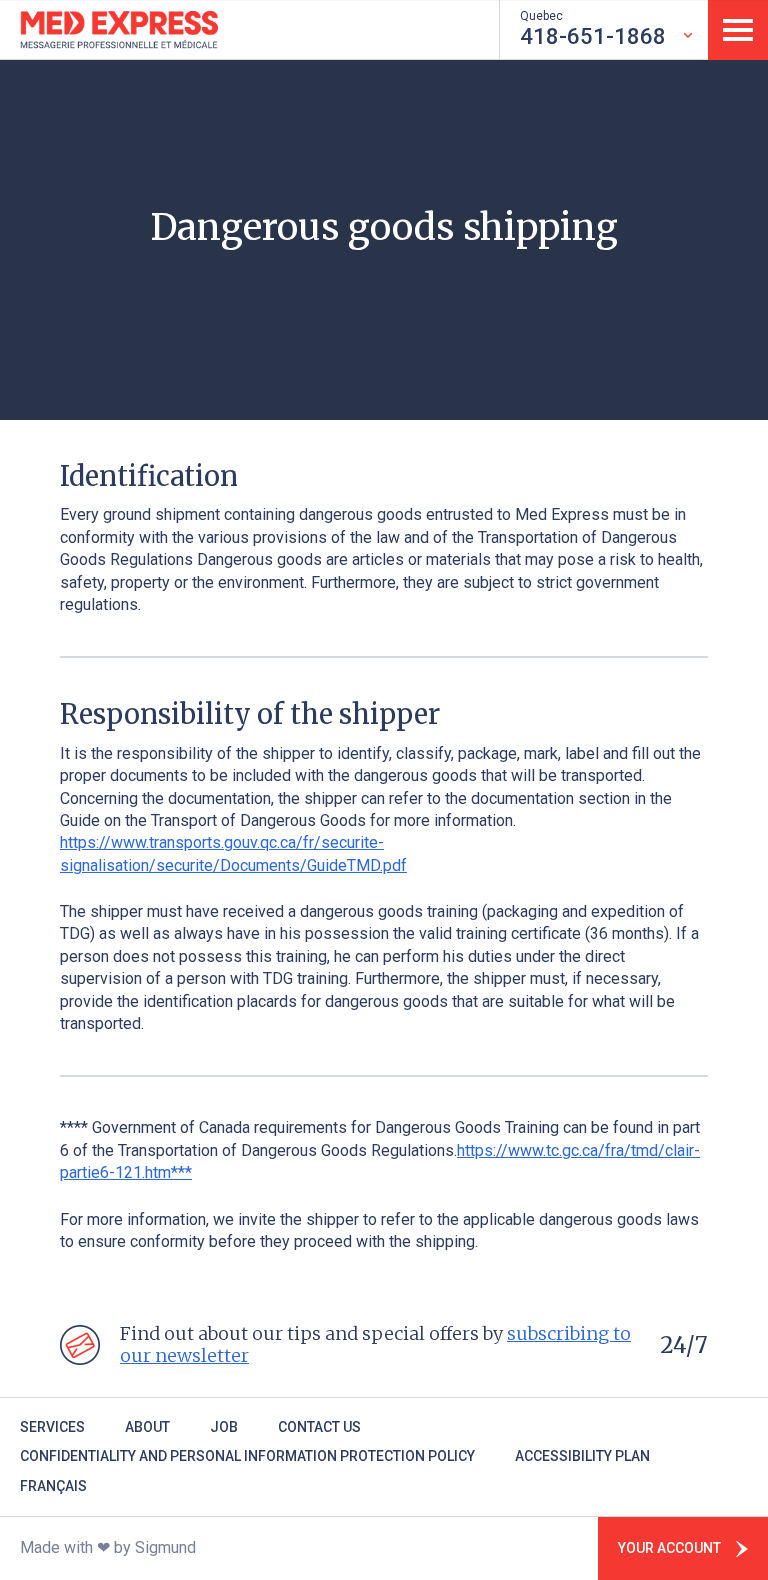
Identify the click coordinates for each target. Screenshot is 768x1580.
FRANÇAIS (53, 1486)
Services (52, 1427)
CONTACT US (319, 1427)
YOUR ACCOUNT (669, 1548)
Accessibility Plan (582, 1456)
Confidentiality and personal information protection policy (247, 1456)
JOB (224, 1427)
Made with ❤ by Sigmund (108, 1547)
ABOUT (147, 1427)
